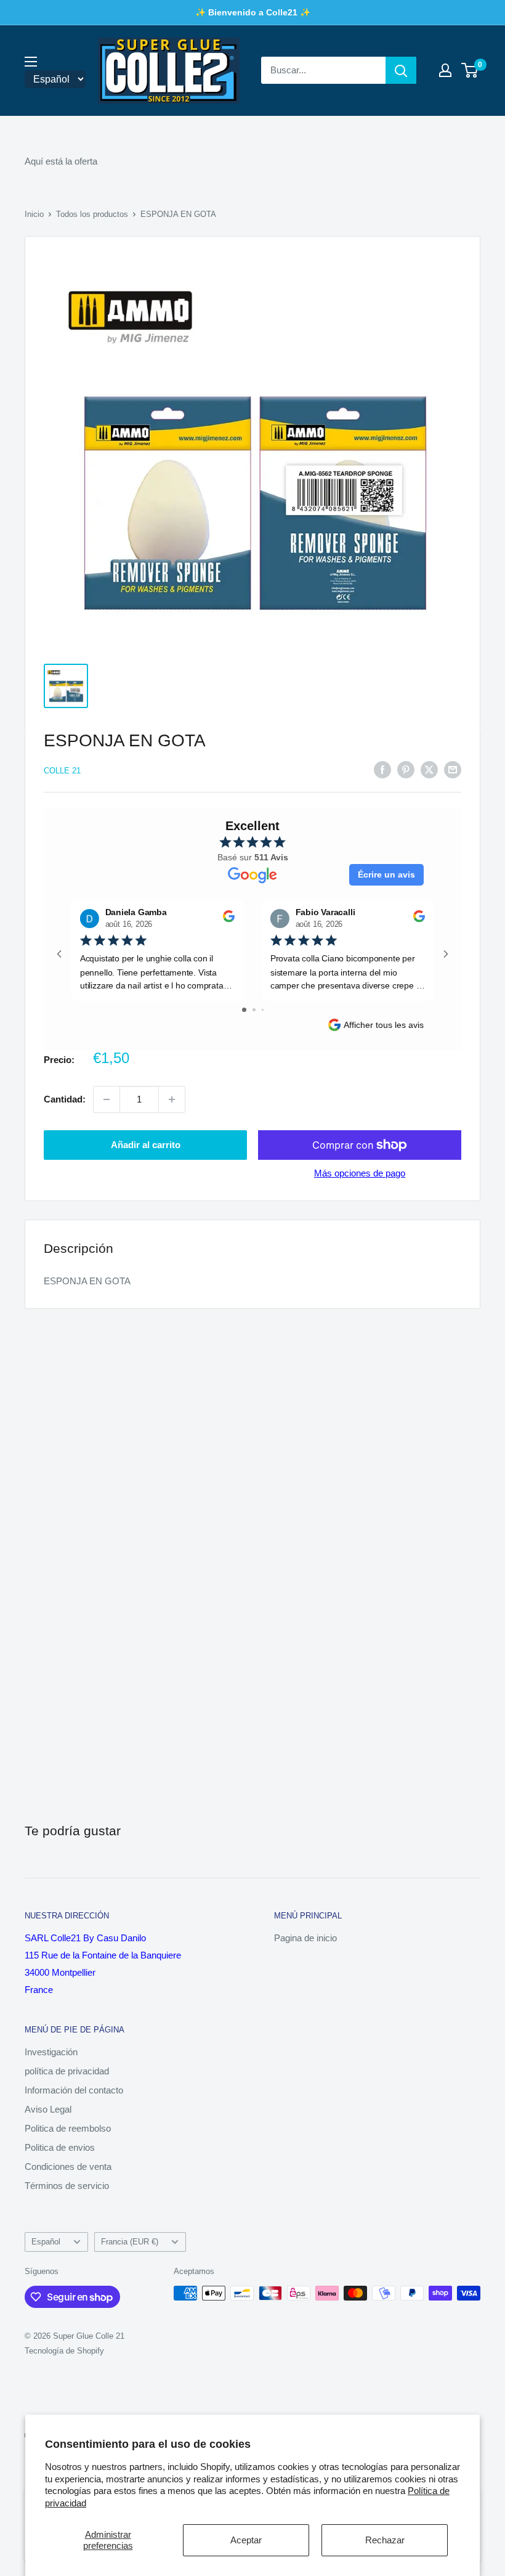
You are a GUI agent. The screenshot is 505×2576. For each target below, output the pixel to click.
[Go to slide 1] (244, 1010)
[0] (470, 70)
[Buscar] (401, 70)
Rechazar (385, 2540)
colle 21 (62, 771)
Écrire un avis (386, 874)
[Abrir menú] (31, 62)
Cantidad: (65, 1099)
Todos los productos (92, 214)
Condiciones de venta (68, 2166)
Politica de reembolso (68, 2128)
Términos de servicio (67, 2186)
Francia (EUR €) (130, 2242)
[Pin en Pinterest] (406, 769)
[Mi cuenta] (445, 70)
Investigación (51, 2052)
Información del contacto (74, 2090)
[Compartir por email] (453, 769)
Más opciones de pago (360, 1173)
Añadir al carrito (146, 1145)
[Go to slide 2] (254, 1010)
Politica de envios (60, 2147)
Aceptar (246, 2540)
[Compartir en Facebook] (382, 769)
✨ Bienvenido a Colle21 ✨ (253, 12)
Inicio (34, 214)
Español (46, 2242)
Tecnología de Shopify (64, 2351)
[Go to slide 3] (263, 1010)
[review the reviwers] (229, 919)
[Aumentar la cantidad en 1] (172, 1099)
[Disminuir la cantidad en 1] (107, 1099)
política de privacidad (67, 2071)
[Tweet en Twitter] (429, 769)
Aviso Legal (48, 2109)
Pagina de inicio (305, 1938)
